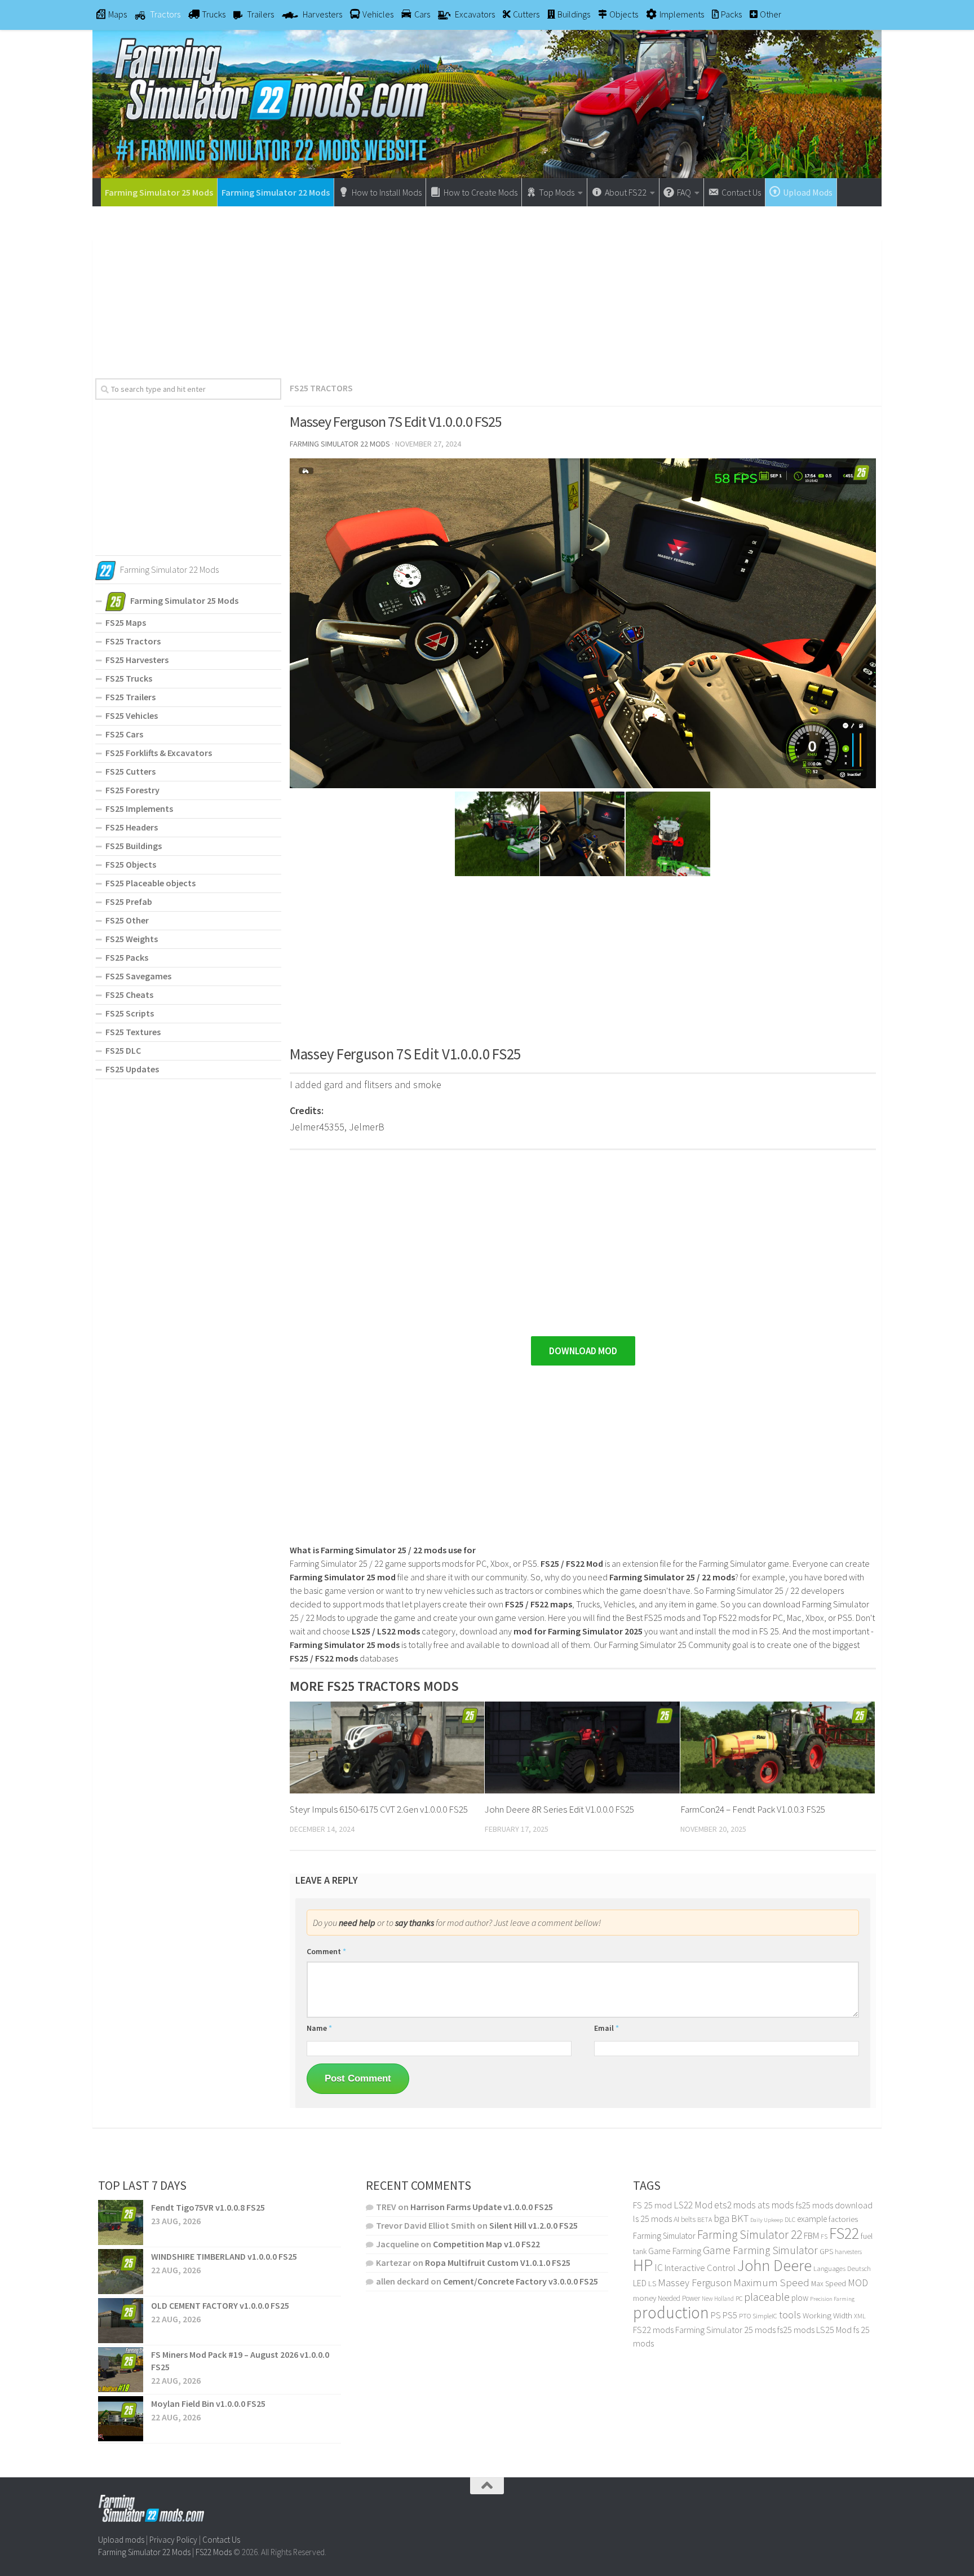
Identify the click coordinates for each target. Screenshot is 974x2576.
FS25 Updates (132, 1069)
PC (739, 2298)
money (645, 2298)
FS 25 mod (652, 2205)
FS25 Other (127, 920)
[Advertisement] (487, 288)
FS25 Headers (132, 827)
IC (659, 2268)
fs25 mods (796, 2330)
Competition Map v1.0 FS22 (486, 2244)
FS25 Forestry (132, 790)
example (812, 2219)
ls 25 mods (652, 2219)
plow (800, 2298)
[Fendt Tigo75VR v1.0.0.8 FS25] (121, 2222)
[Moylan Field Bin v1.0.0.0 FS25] (121, 2419)
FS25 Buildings (134, 846)
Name (319, 2028)
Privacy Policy (173, 2540)
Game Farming (675, 2251)
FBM (811, 2236)
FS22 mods (653, 2330)
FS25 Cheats (129, 995)
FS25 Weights (132, 939)
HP (643, 2265)
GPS (826, 2252)
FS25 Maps (126, 622)
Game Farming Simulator (760, 2250)
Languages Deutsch (842, 2268)
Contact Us (221, 2540)
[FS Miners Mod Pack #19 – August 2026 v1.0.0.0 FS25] (121, 2370)
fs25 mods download (834, 2205)
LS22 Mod (693, 2205)
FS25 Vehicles (132, 715)
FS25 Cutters (130, 771)
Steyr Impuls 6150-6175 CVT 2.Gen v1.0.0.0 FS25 (379, 1809)
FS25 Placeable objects (150, 883)
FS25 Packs (127, 957)
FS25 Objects (131, 864)
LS (652, 2283)
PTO (745, 2316)
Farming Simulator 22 (750, 2235)
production (671, 2312)
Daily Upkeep (767, 2220)
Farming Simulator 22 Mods (276, 192)
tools (790, 2315)
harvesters (848, 2252)
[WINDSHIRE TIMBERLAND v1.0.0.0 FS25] (121, 2272)
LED (640, 2283)
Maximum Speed (771, 2282)
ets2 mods (735, 2205)
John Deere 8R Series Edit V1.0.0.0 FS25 (559, 1809)
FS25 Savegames (138, 976)
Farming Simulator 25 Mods (159, 192)
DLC (790, 2219)
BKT (740, 2218)
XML (860, 2316)
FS (824, 2236)
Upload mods (121, 2540)
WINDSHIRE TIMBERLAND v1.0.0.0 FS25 (224, 2256)
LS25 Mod (834, 2330)
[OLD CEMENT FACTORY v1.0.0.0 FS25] (121, 2321)
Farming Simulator (664, 2236)
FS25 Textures (133, 1032)
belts (688, 2219)
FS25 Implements (139, 808)
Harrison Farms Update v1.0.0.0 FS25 (482, 2207)
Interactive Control (700, 2268)
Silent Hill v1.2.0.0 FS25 (534, 2225)
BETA (705, 2219)
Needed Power (679, 2298)
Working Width (827, 2316)
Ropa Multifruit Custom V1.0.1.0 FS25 (498, 2263)
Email (606, 2028)
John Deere (774, 2266)
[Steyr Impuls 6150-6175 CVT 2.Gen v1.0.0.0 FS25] (387, 1747)
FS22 (844, 2233)
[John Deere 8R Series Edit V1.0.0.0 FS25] (582, 1747)
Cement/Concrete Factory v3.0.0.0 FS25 (521, 2281)
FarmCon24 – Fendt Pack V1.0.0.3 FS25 (753, 1809)
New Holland (718, 2299)
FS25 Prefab (129, 902)
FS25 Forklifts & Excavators (159, 753)
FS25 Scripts (130, 1013)
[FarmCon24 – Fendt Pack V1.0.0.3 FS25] (778, 1747)
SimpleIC (765, 2316)
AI (676, 2219)
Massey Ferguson (695, 2283)
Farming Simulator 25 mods (725, 2330)
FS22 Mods (214, 2552)
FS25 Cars (124, 734)
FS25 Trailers (130, 697)
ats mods (776, 2205)
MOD (858, 2283)
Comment (326, 1951)
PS (716, 2315)
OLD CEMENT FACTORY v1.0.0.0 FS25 (220, 2305)
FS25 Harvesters (137, 660)
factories (843, 2219)
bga (721, 2218)
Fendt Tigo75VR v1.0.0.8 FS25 (208, 2207)
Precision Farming (832, 2299)
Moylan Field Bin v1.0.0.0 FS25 (208, 2403)
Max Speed (829, 2283)
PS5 (730, 2315)
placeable (767, 2297)
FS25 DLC (123, 1050)
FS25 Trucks (129, 678)
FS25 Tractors (321, 388)
